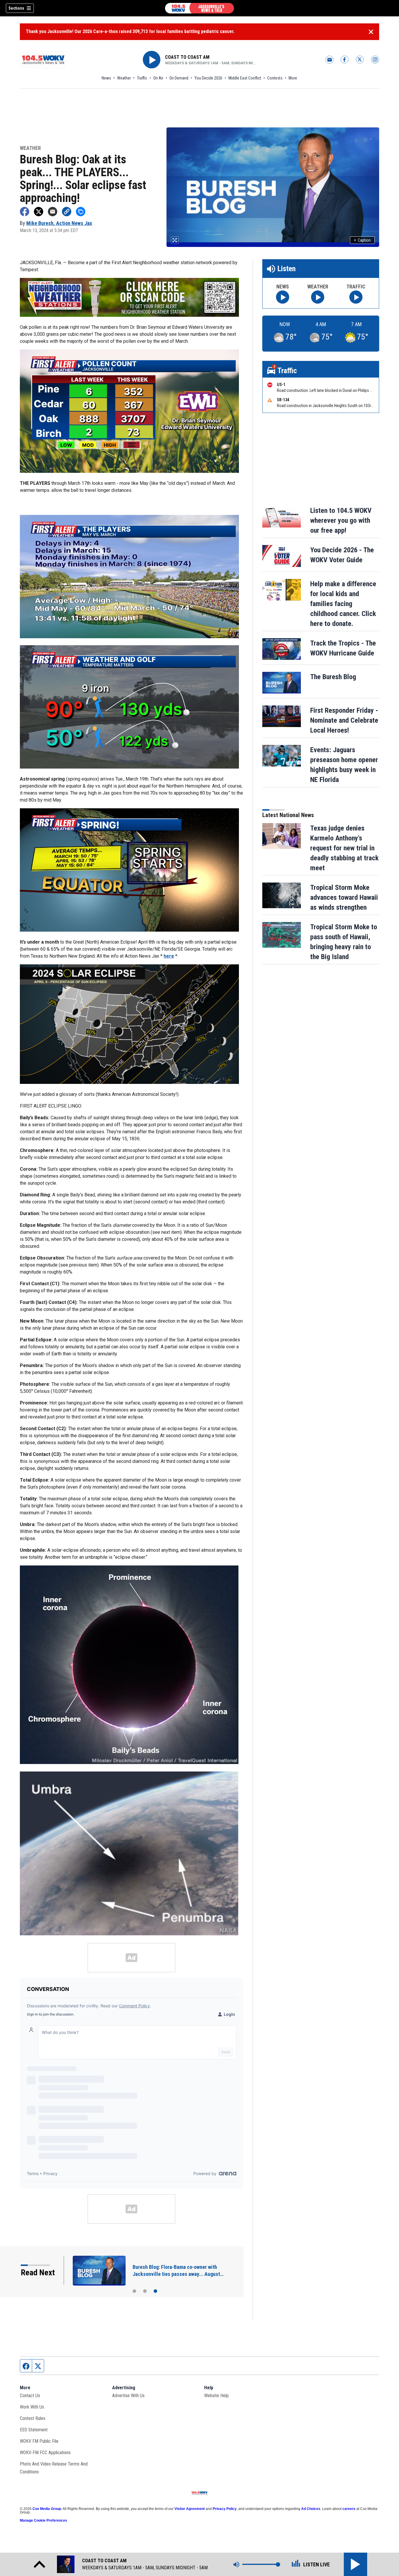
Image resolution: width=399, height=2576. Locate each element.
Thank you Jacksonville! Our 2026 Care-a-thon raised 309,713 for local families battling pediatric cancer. (130, 31)
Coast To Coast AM (187, 57)
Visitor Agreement (190, 2509)
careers (349, 2509)
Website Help (216, 2396)
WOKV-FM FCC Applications (45, 2453)
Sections (16, 8)
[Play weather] (318, 297)
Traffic (142, 78)
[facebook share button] (25, 212)
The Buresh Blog (333, 677)
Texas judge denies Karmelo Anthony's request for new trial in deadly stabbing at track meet (344, 848)
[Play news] (283, 297)
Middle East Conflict (245, 78)
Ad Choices (311, 2509)
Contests (275, 78)
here (169, 956)
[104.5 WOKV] (199, 8)
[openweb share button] (81, 212)
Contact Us (30, 2396)
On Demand (179, 78)
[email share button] (53, 212)
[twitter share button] (39, 212)
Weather (124, 78)
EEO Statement (34, 2430)
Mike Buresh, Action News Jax (59, 223)
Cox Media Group (47, 2509)
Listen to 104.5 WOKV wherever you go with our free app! (341, 520)
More (293, 78)
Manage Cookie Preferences (44, 2520)
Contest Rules (33, 2418)
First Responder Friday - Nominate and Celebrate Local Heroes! (344, 720)
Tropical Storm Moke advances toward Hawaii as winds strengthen (344, 897)
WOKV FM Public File (39, 2441)
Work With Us (32, 2407)
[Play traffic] (356, 297)
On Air (158, 78)
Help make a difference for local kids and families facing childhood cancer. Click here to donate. (343, 604)
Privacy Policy (225, 2509)
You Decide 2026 (208, 78)
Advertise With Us (128, 2396)
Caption (362, 240)
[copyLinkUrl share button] (67, 212)
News (106, 78)
